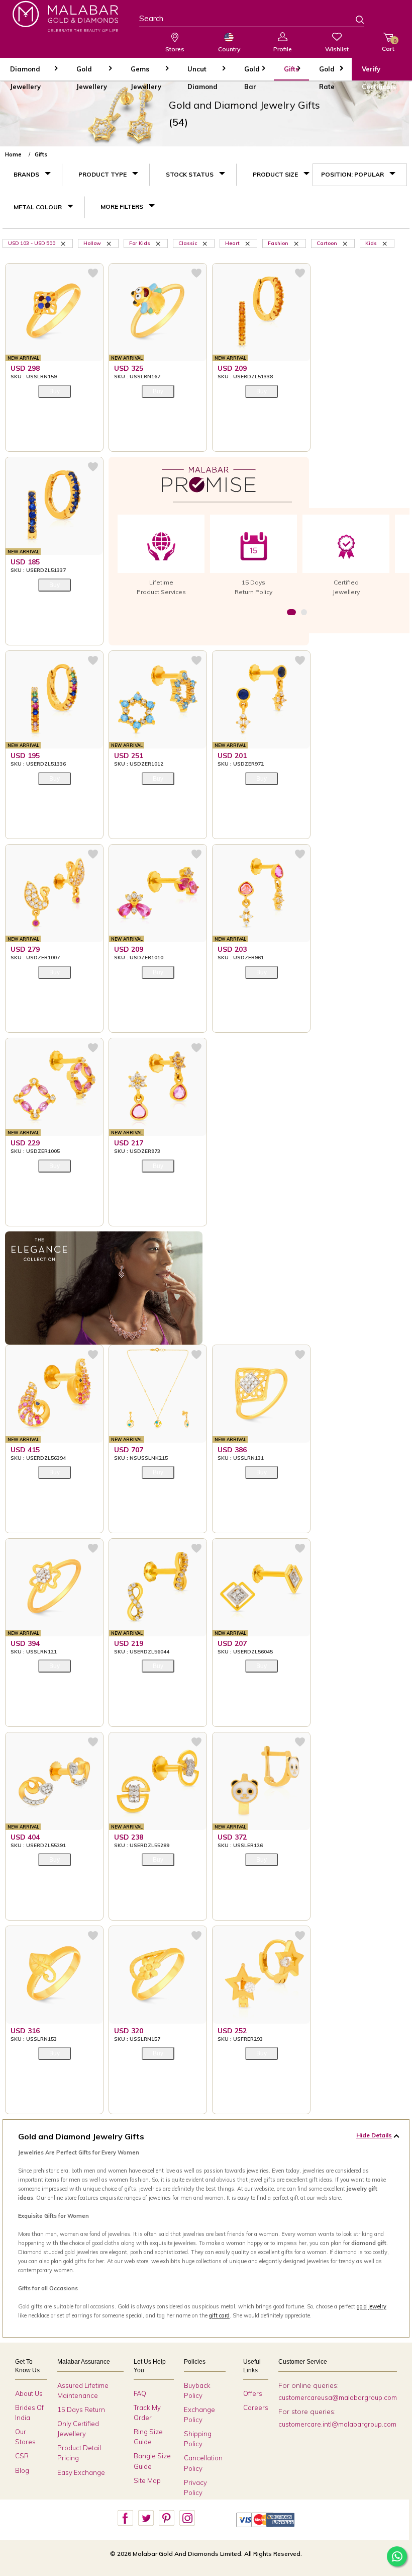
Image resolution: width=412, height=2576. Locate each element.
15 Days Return (81, 2409)
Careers (256, 2407)
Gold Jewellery (92, 73)
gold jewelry (372, 2306)
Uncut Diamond (202, 73)
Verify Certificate (379, 73)
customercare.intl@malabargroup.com (337, 2424)
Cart (388, 45)
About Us (29, 2393)
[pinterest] (166, 2518)
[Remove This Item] (64, 243)
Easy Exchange (81, 2472)
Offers (253, 2393)
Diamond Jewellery (25, 73)
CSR (22, 2456)
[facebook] (125, 2518)
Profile (283, 49)
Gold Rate (327, 73)
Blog (22, 2470)
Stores (175, 49)
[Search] (354, 21)
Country (229, 49)
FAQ (140, 2393)
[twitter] (146, 2518)
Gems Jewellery (146, 73)
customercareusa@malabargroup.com (338, 2397)
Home (13, 154)
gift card (219, 2315)
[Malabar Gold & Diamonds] (65, 16)
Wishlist (337, 49)
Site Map (147, 2480)
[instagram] (187, 2518)
